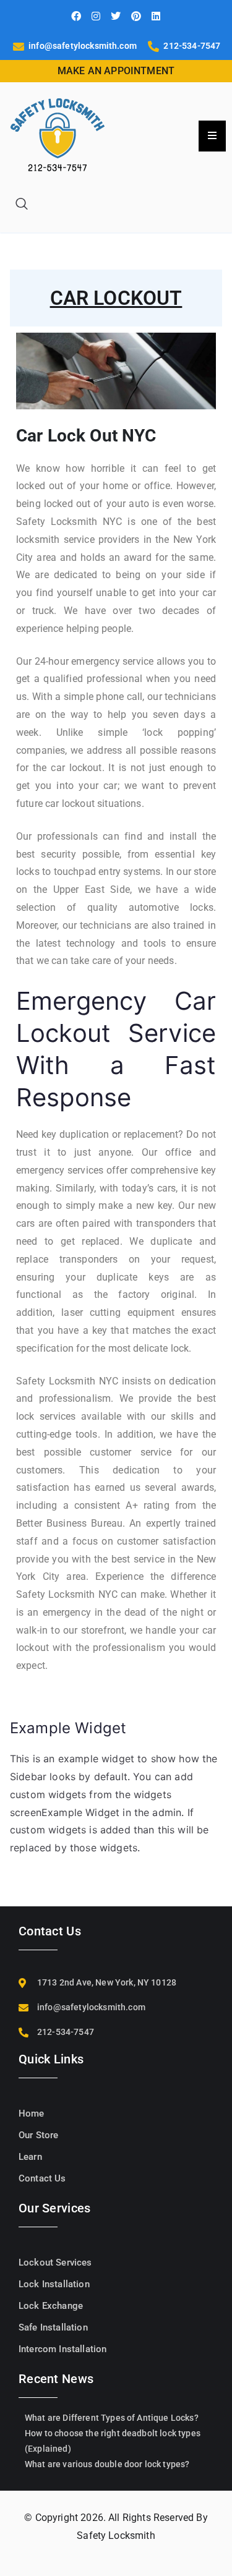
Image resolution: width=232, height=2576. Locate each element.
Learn (30, 2157)
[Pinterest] (136, 16)
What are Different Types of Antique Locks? (112, 2418)
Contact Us (42, 2178)
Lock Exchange (51, 2306)
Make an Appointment (116, 71)
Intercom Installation (62, 2349)
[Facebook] (76, 16)
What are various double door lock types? (107, 2464)
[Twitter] (116, 16)
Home (32, 2113)
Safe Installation (53, 2327)
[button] (22, 205)
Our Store (38, 2135)
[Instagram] (96, 16)
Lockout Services (55, 2263)
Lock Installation (54, 2284)
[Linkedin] (156, 16)
